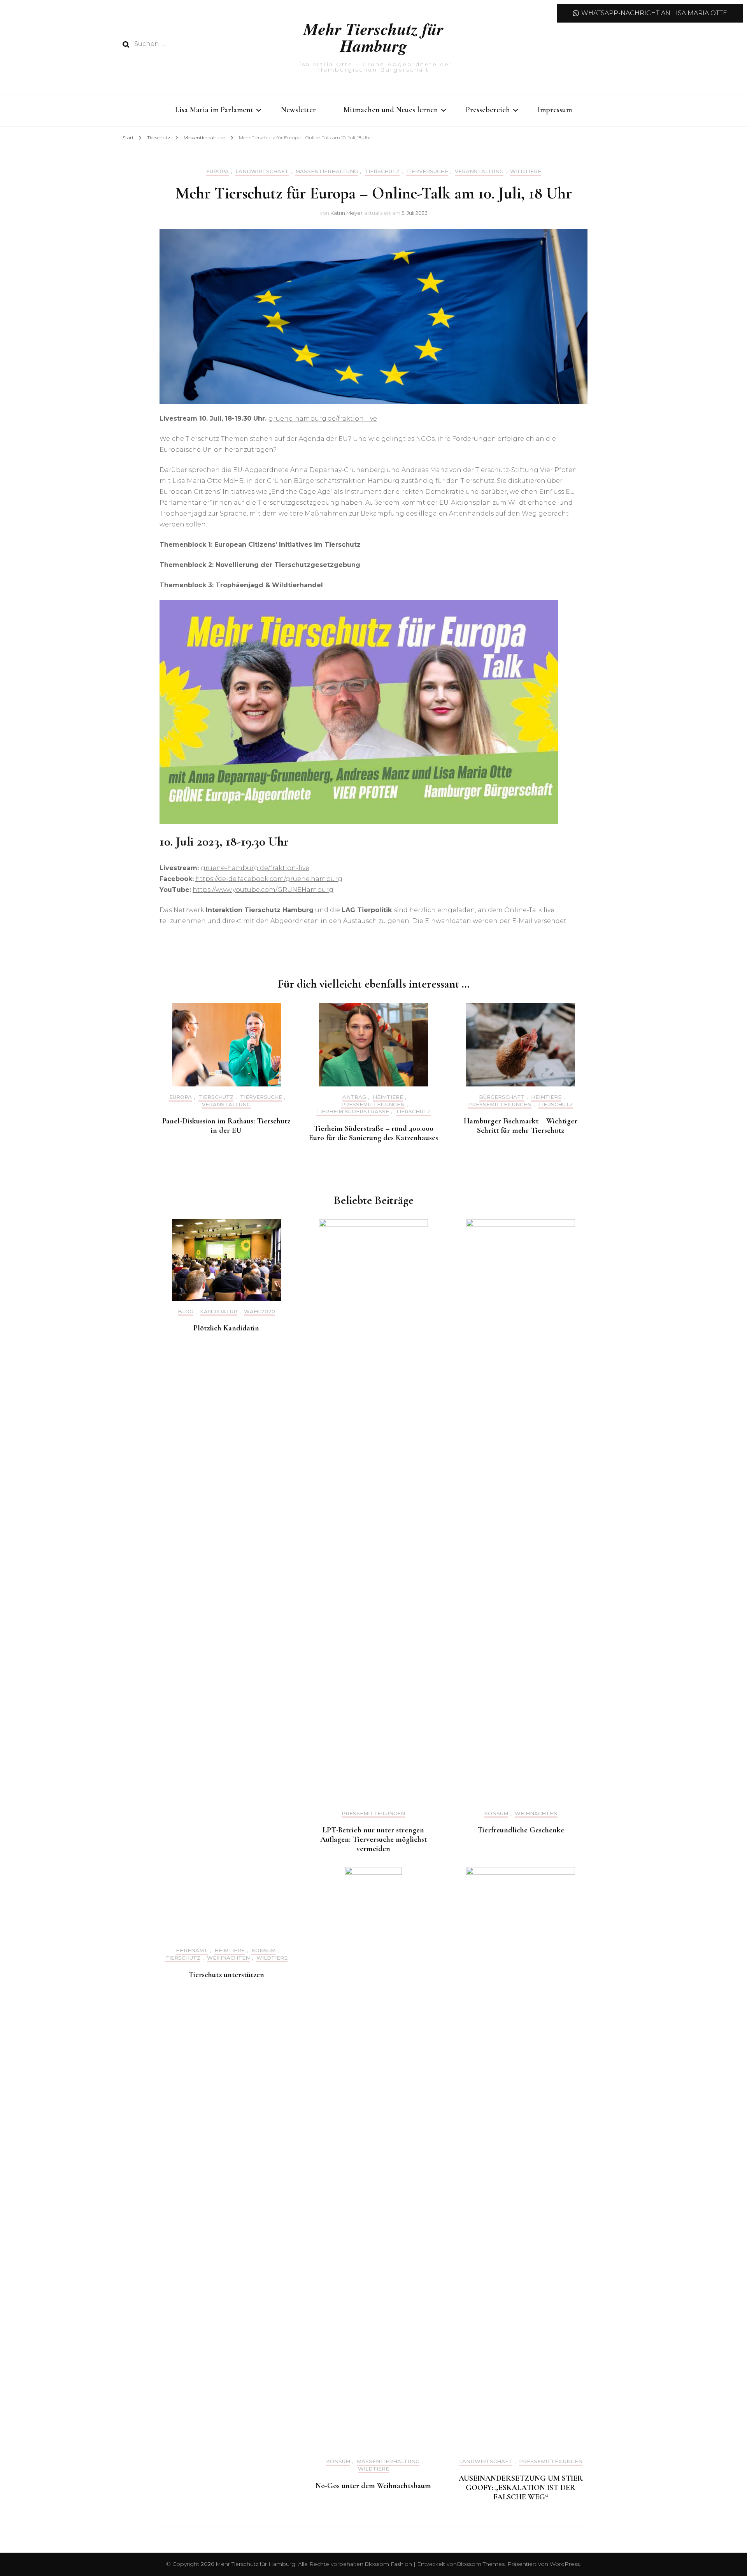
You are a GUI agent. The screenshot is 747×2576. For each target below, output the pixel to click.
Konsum (496, 1814)
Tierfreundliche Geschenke (521, 1830)
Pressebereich (488, 110)
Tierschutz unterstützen (226, 1975)
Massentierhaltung (327, 171)
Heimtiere (388, 1097)
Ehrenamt (192, 1950)
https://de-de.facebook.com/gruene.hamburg (269, 879)
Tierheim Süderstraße (353, 1112)
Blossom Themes (481, 2564)
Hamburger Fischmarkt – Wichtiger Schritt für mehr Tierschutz (521, 1126)
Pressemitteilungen (373, 1105)
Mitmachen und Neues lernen (391, 110)
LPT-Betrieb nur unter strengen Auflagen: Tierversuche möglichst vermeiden (373, 1839)
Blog (186, 1312)
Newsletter (298, 110)
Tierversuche (427, 171)
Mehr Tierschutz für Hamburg (373, 37)
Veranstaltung (479, 171)
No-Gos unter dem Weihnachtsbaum (373, 2486)
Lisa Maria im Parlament (214, 110)
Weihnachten (536, 1814)
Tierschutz (382, 171)
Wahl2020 (260, 1312)
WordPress (565, 2564)
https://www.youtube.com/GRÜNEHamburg (263, 890)
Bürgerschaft (502, 1097)
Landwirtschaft (262, 171)
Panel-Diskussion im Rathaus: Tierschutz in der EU (226, 1126)
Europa (217, 171)
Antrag (354, 1097)
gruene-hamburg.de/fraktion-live (323, 419)
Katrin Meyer (346, 213)
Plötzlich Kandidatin (226, 1328)
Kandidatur (219, 1312)
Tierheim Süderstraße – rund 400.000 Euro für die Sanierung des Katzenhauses (373, 1133)
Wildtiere (526, 171)
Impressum (555, 110)
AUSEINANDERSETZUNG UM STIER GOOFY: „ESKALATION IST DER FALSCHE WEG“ (521, 2488)
